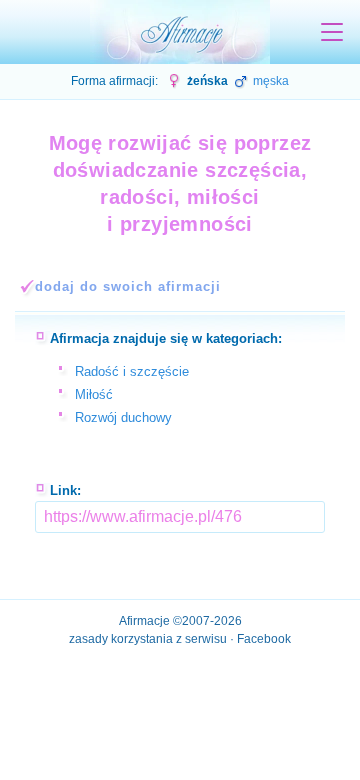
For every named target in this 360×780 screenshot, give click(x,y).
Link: (65, 490)
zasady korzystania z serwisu (148, 639)
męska (269, 81)
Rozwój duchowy (123, 417)
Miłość (94, 394)
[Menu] (332, 32)
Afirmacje (144, 621)
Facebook (264, 639)
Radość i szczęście (132, 371)
